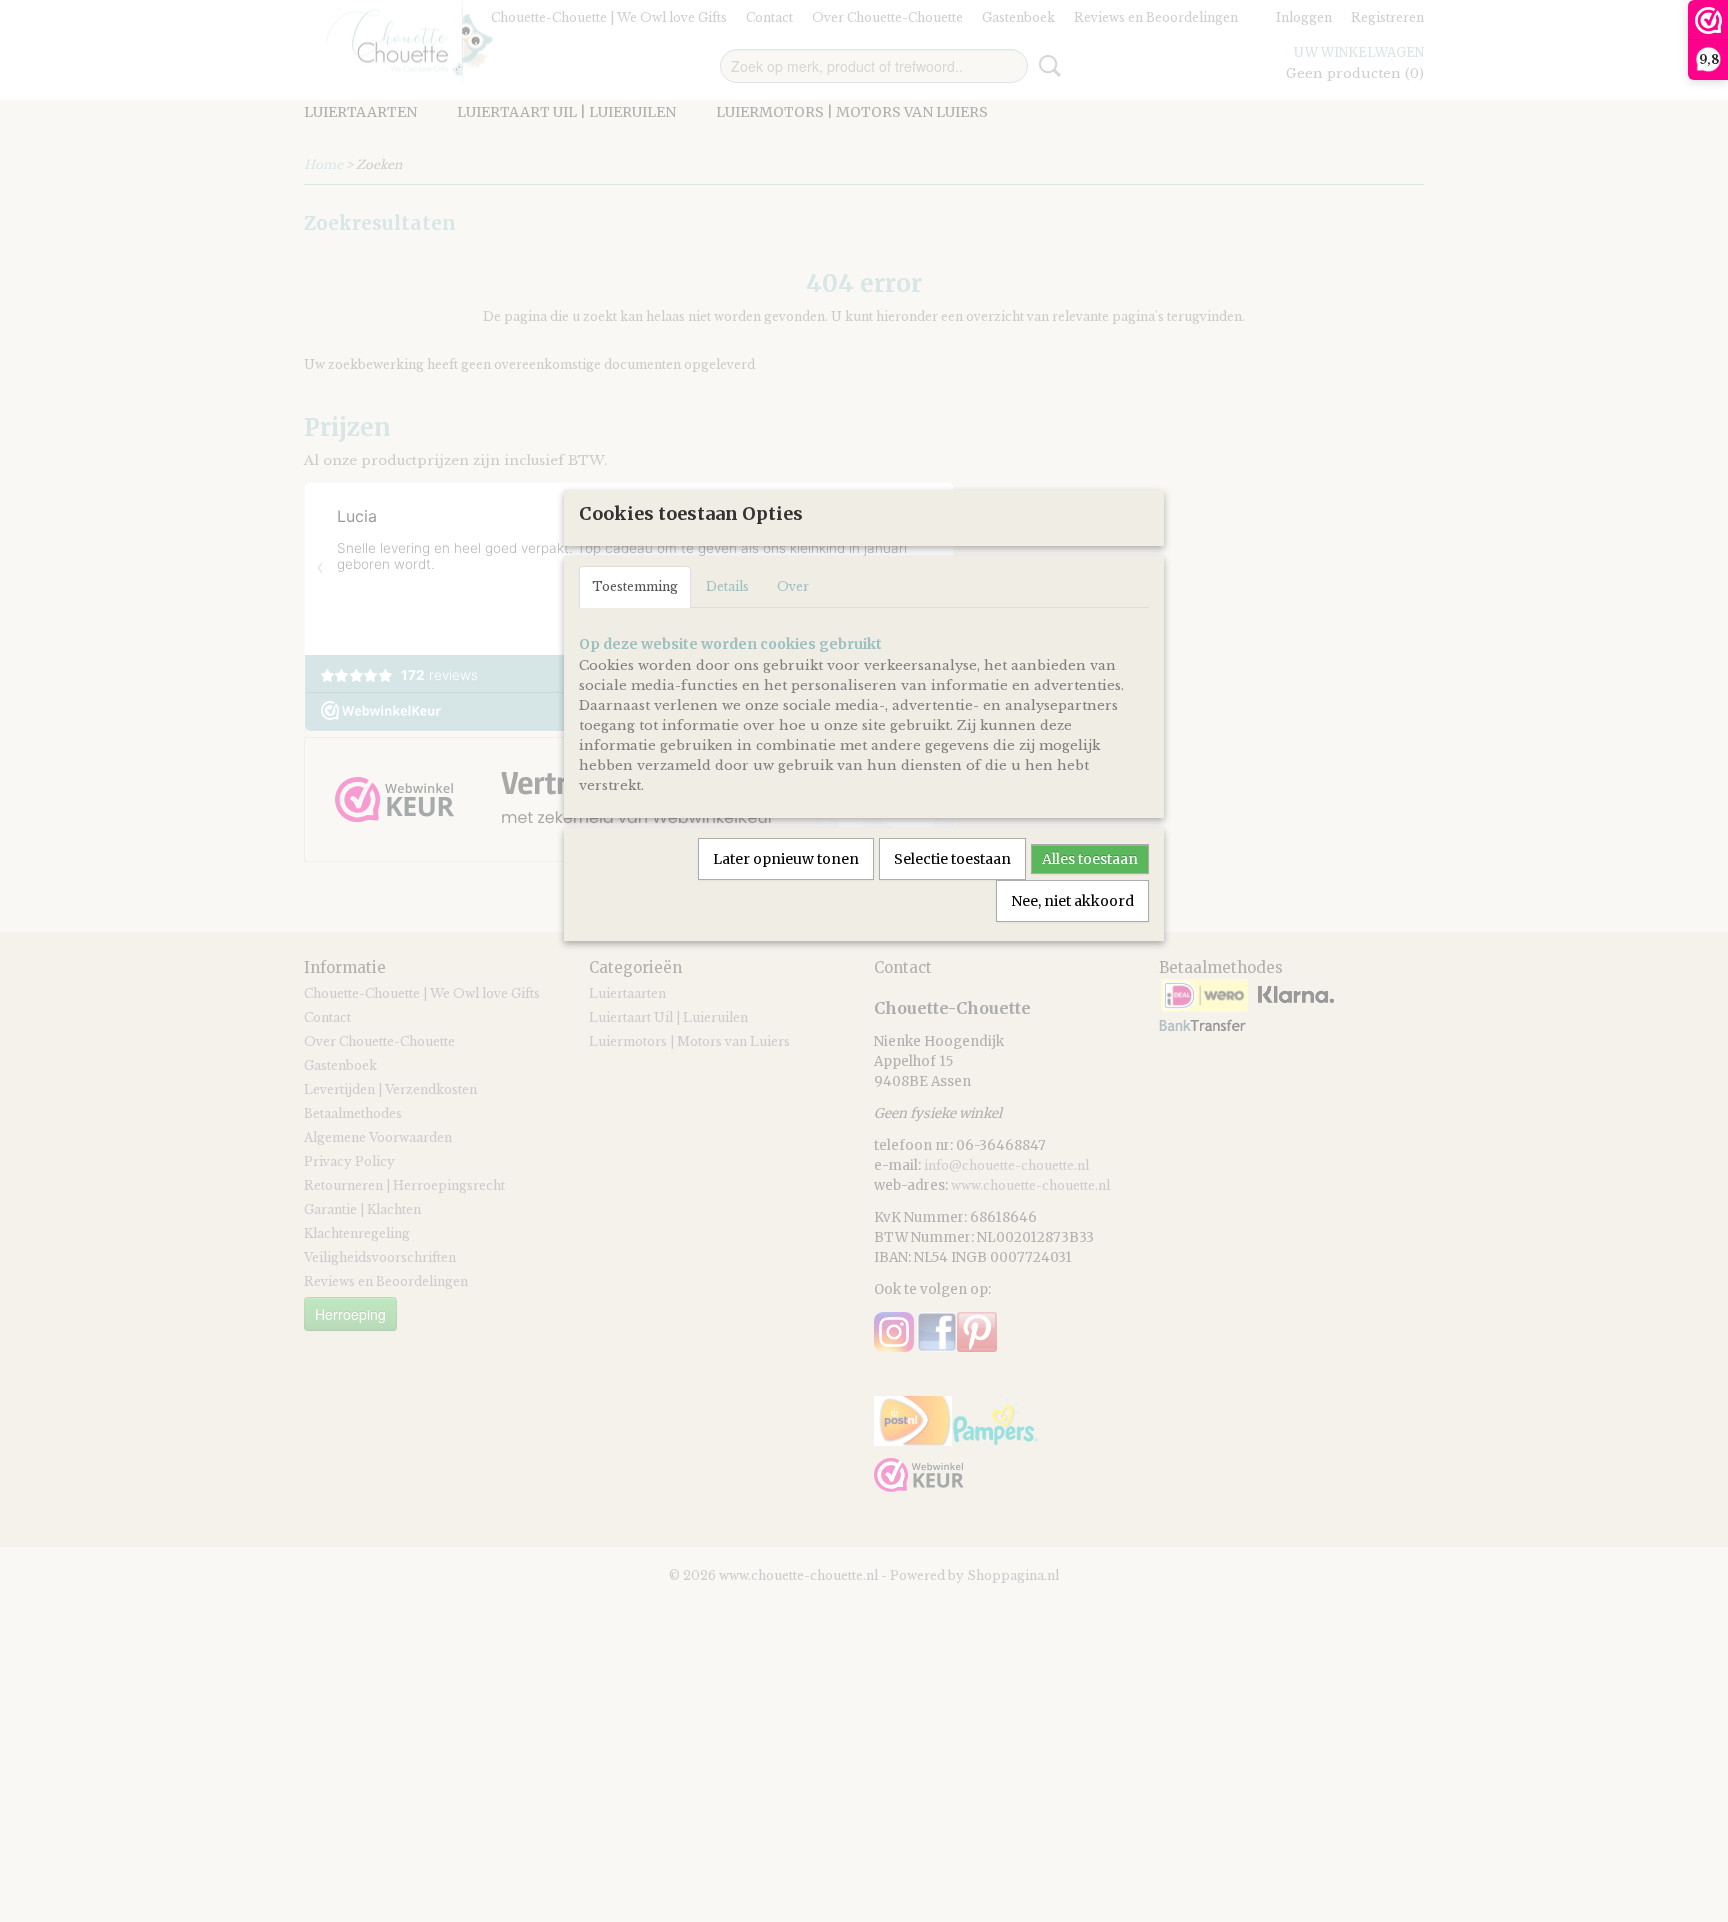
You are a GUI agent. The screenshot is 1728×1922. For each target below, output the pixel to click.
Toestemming (635, 586)
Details (727, 586)
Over (793, 586)
